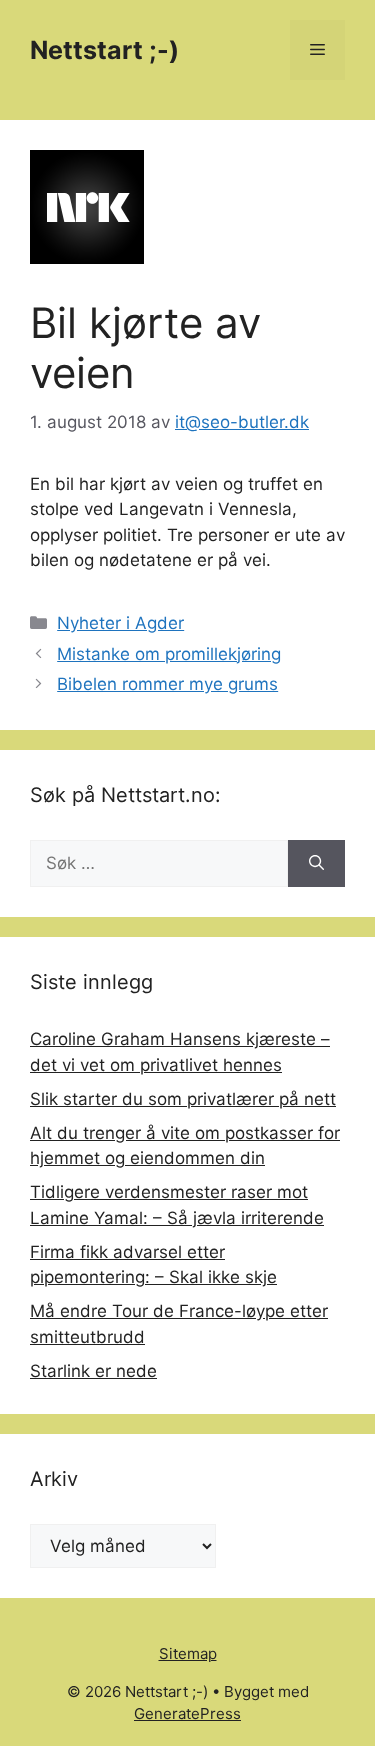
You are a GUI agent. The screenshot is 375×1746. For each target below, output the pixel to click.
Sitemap (188, 1653)
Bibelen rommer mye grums (167, 684)
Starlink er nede (93, 1371)
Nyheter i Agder (120, 623)
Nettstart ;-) (104, 50)
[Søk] (316, 864)
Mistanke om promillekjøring (169, 654)
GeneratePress (187, 1713)
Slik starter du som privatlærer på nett (183, 1099)
